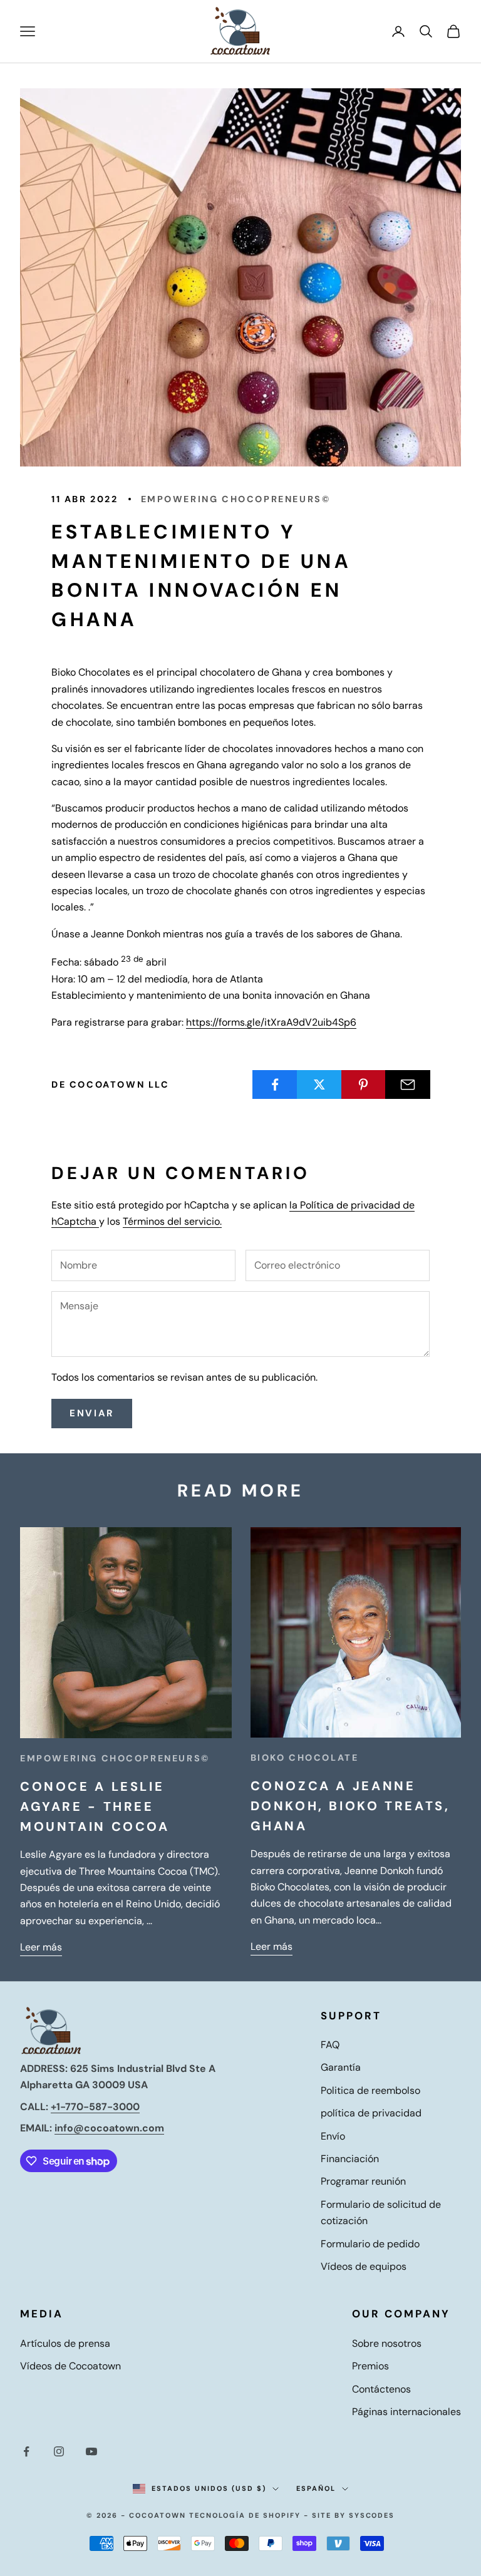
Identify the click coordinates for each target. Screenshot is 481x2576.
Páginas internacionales (406, 2412)
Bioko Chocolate (305, 1758)
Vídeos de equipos (364, 2266)
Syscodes (372, 2515)
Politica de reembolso (370, 2090)
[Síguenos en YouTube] (91, 2451)
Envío (333, 2136)
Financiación (350, 2159)
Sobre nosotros (387, 2343)
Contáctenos (381, 2389)
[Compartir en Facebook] (275, 1084)
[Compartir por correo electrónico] (408, 1084)
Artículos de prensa (65, 2343)
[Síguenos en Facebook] (26, 2451)
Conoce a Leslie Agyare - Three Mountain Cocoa (95, 1806)
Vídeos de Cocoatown (70, 2366)
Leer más (41, 1947)
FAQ (330, 2045)
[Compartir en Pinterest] (364, 1084)
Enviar (92, 1413)
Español (316, 2488)
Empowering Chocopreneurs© (236, 499)
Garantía (341, 2067)
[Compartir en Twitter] (319, 1084)
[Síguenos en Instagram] (59, 2451)
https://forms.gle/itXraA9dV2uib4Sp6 (271, 1022)
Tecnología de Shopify (245, 2515)
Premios (370, 2366)
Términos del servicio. (172, 1221)
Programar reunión (363, 2181)
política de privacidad (371, 2113)
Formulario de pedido (370, 2244)
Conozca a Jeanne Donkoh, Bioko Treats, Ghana (350, 1806)
